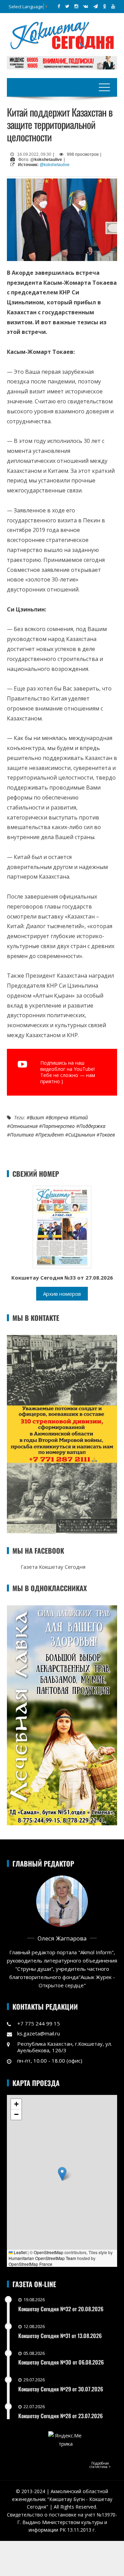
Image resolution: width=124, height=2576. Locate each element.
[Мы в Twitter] (67, 6)
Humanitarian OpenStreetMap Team (42, 2258)
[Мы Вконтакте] (86, 6)
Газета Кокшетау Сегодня (53, 1567)
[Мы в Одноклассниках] (105, 6)
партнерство (58, 1126)
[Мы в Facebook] (59, 6)
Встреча (58, 1117)
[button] (62, 2174)
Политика (22, 1135)
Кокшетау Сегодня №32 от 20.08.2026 (61, 2309)
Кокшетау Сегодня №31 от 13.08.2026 (60, 2336)
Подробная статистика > (100, 2465)
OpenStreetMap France (30, 2264)
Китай (80, 1117)
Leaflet (20, 2252)
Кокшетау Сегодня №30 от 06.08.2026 (61, 2362)
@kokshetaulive (55, 165)
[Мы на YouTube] (113, 6)
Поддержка (92, 1126)
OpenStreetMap (49, 2252)
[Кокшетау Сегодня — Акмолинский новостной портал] (62, 35)
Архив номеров (62, 1294)
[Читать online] (62, 1226)
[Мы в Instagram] (76, 6)
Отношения (24, 1126)
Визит (37, 1117)
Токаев (107, 1135)
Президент (51, 1135)
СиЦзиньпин (82, 1135)
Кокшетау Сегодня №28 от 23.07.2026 (60, 2416)
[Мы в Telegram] (96, 6)
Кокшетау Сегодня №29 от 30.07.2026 (61, 2389)
